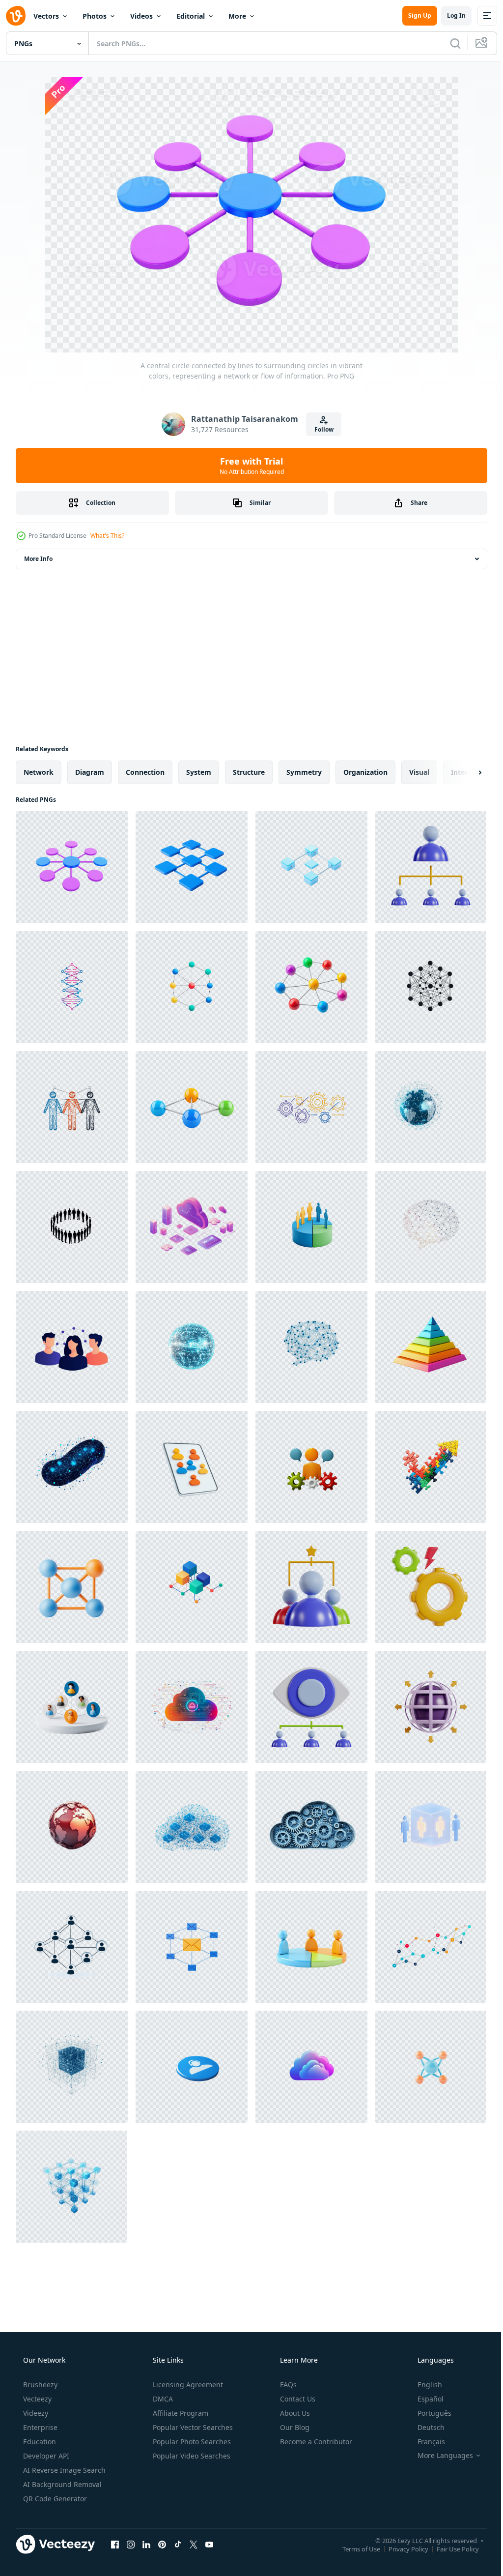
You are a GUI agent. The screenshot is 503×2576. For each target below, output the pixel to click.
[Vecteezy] (16, 16)
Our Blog (294, 2427)
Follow (320, 429)
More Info (38, 559)
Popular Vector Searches (192, 2427)
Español (424, 2399)
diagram (90, 772)
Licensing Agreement (187, 2385)
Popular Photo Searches (191, 2442)
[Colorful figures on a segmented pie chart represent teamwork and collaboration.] (311, 1947)
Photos (95, 16)
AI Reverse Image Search (63, 2470)
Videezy (35, 2413)
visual (419, 772)
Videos (141, 16)
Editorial (191, 16)
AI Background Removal (61, 2484)
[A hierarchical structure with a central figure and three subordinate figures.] (431, 867)
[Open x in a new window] (194, 2544)
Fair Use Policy (450, 2548)
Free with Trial (248, 466)
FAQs (287, 2385)
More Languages (439, 2456)
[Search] (448, 43)
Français (425, 2442)
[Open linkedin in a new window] (146, 2544)
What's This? (107, 536)
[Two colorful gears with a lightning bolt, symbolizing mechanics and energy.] (431, 1587)
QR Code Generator (54, 2499)
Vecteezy (36, 2399)
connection (145, 772)
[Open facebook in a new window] (115, 2544)
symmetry (304, 772)
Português (428, 2413)
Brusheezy (39, 2385)
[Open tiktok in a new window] (178, 2544)
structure (249, 772)
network (39, 772)
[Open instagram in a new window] (131, 2544)
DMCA (162, 2399)
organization (365, 772)
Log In (449, 15)
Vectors (46, 16)
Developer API (45, 2456)
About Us (294, 2413)
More (237, 16)
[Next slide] (464, 772)
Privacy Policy (401, 2548)
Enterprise (39, 2427)
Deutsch (425, 2427)
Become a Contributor (315, 2442)
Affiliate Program (180, 2413)
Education (39, 2442)
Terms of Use (354, 2548)
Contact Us (297, 2399)
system (199, 772)
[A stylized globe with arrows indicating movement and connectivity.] (431, 1707)
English (423, 2385)
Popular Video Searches (191, 2456)
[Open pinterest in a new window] (162, 2544)
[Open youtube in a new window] (209, 2544)
